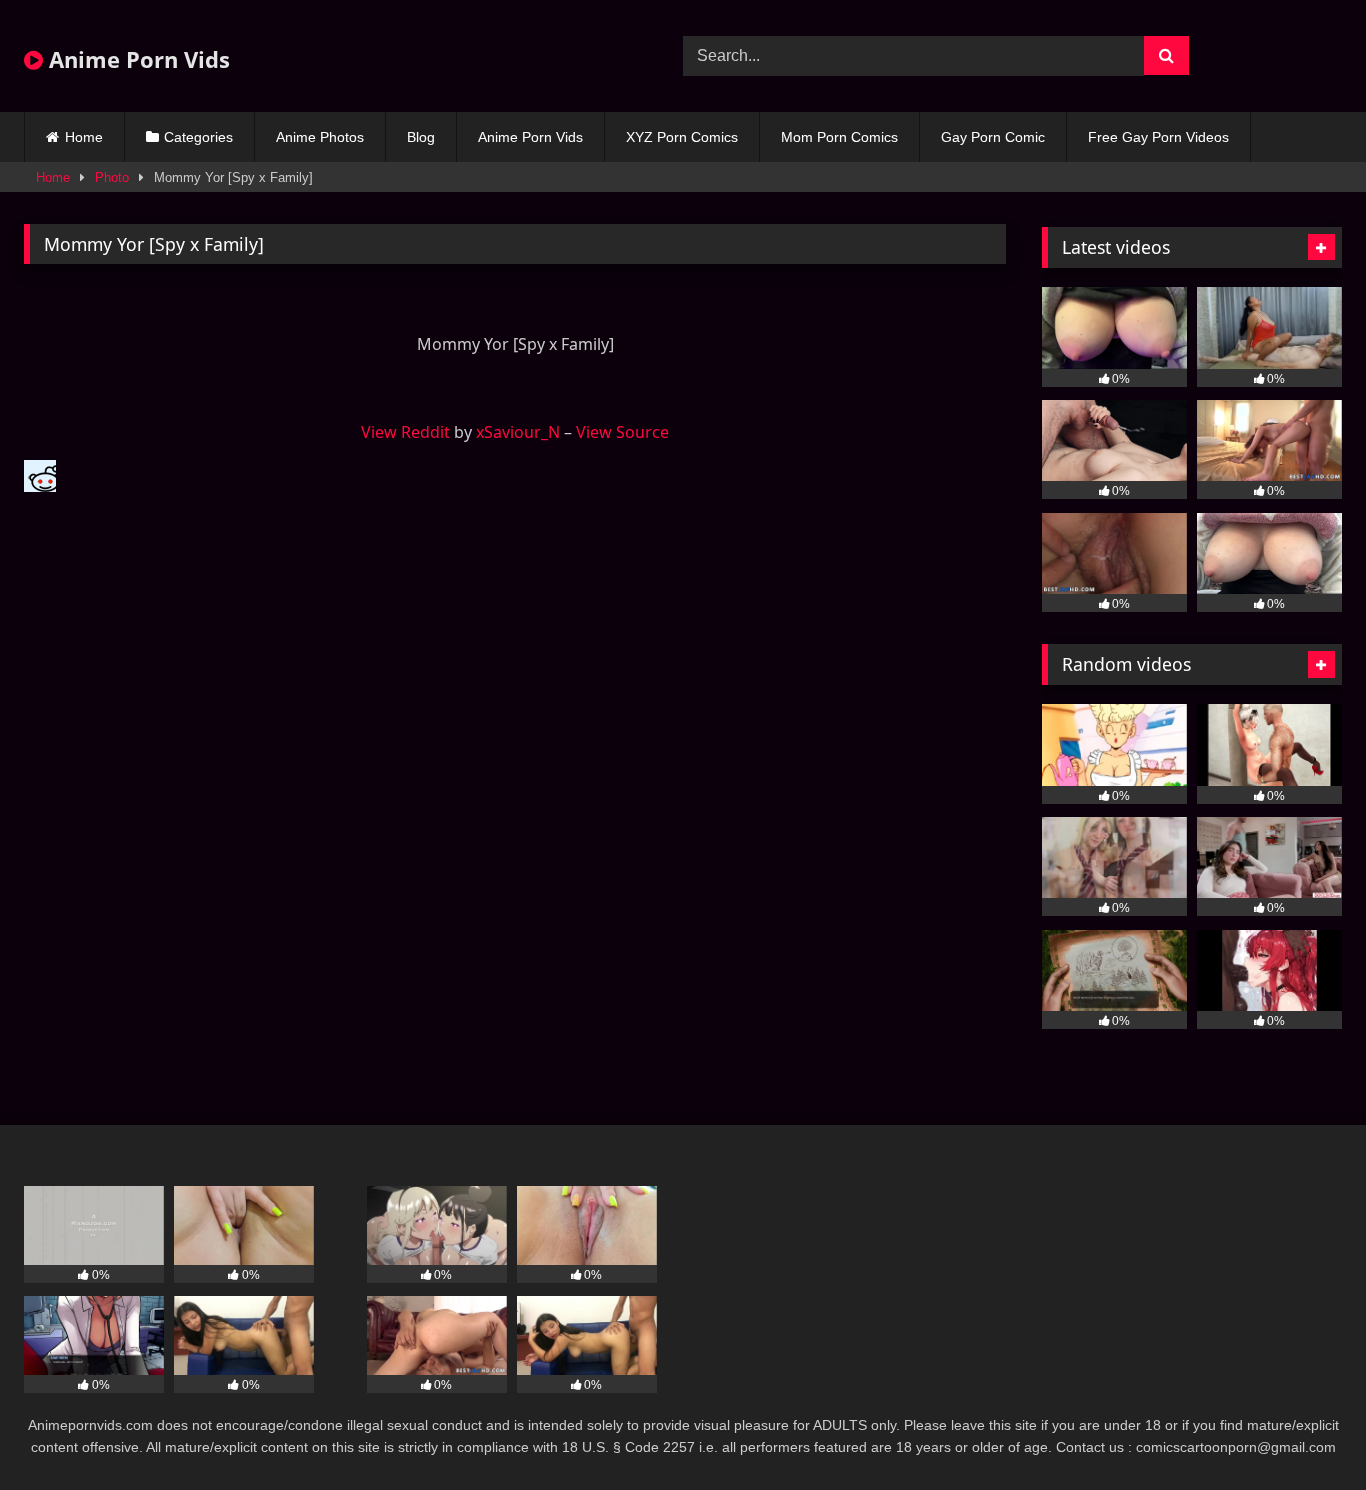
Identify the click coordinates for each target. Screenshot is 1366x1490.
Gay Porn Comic (993, 137)
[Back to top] (1304, 1430)
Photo (112, 177)
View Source (622, 432)
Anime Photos (320, 137)
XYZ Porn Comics (682, 137)
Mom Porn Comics (839, 137)
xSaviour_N (518, 432)
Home (84, 137)
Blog (421, 137)
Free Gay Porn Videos (1158, 137)
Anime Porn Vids (136, 59)
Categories (198, 137)
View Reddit (405, 432)
